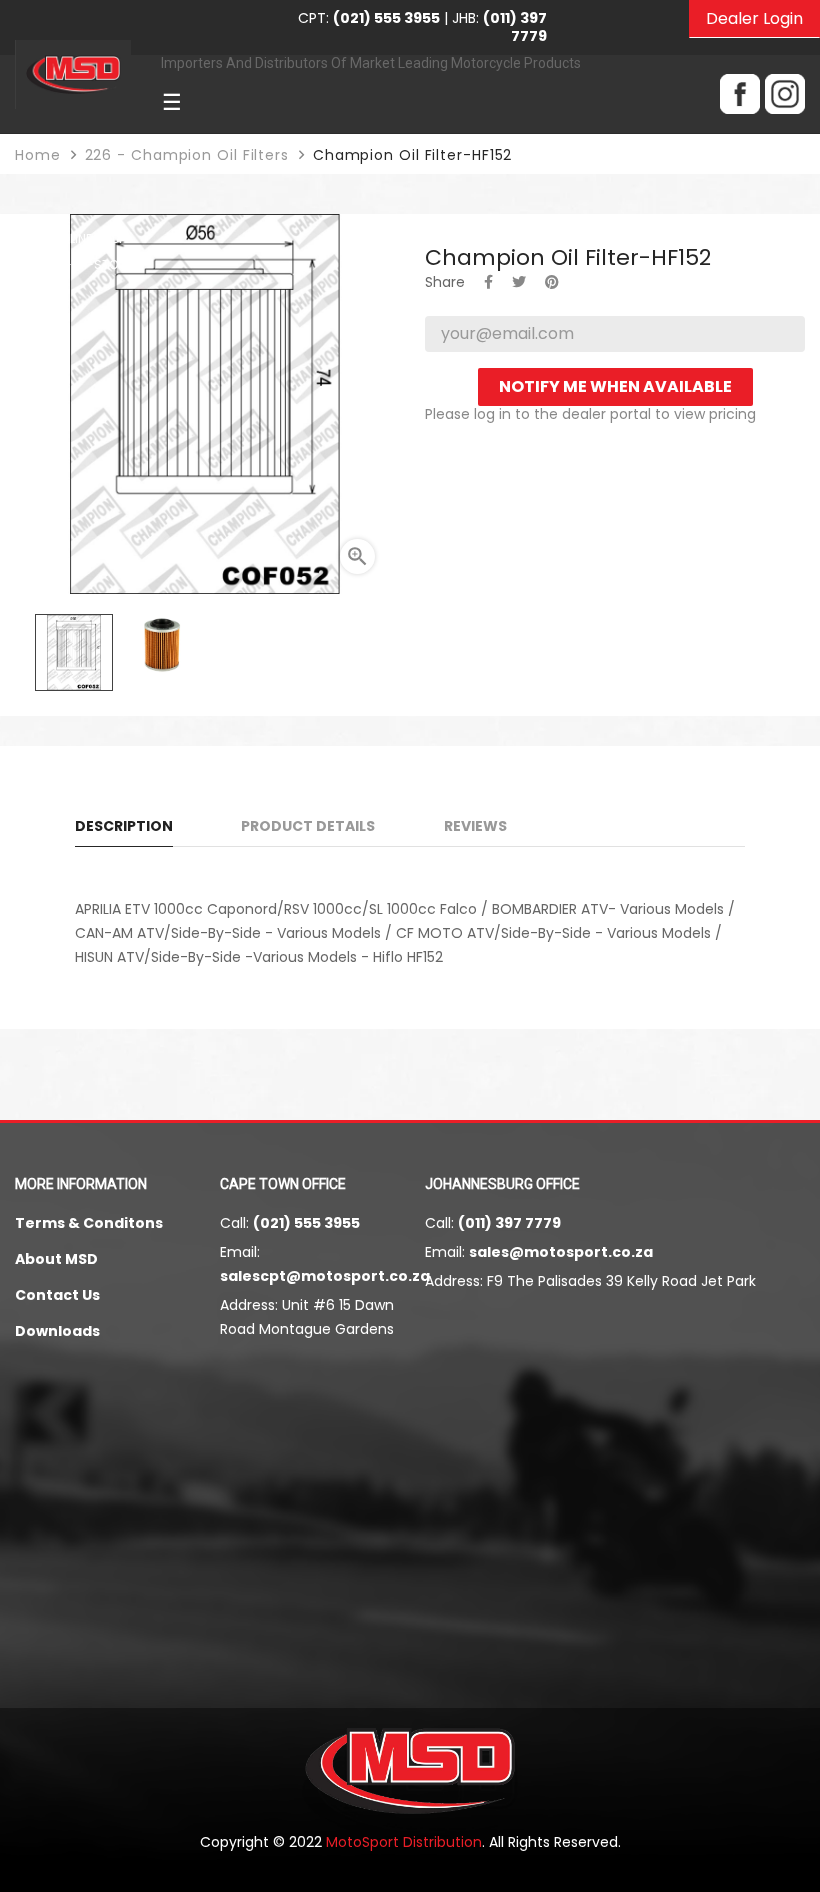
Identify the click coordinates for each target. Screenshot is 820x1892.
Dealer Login (754, 18)
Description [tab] (124, 826)
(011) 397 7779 (509, 1223)
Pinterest (552, 282)
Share (488, 282)
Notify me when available (615, 386)
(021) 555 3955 (306, 1223)
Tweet (519, 282)
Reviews (475, 826)
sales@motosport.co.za (561, 1252)
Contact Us (57, 1295)
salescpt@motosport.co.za (325, 1276)
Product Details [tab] (308, 826)
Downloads (57, 1331)
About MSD (56, 1259)
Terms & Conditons (89, 1223)
